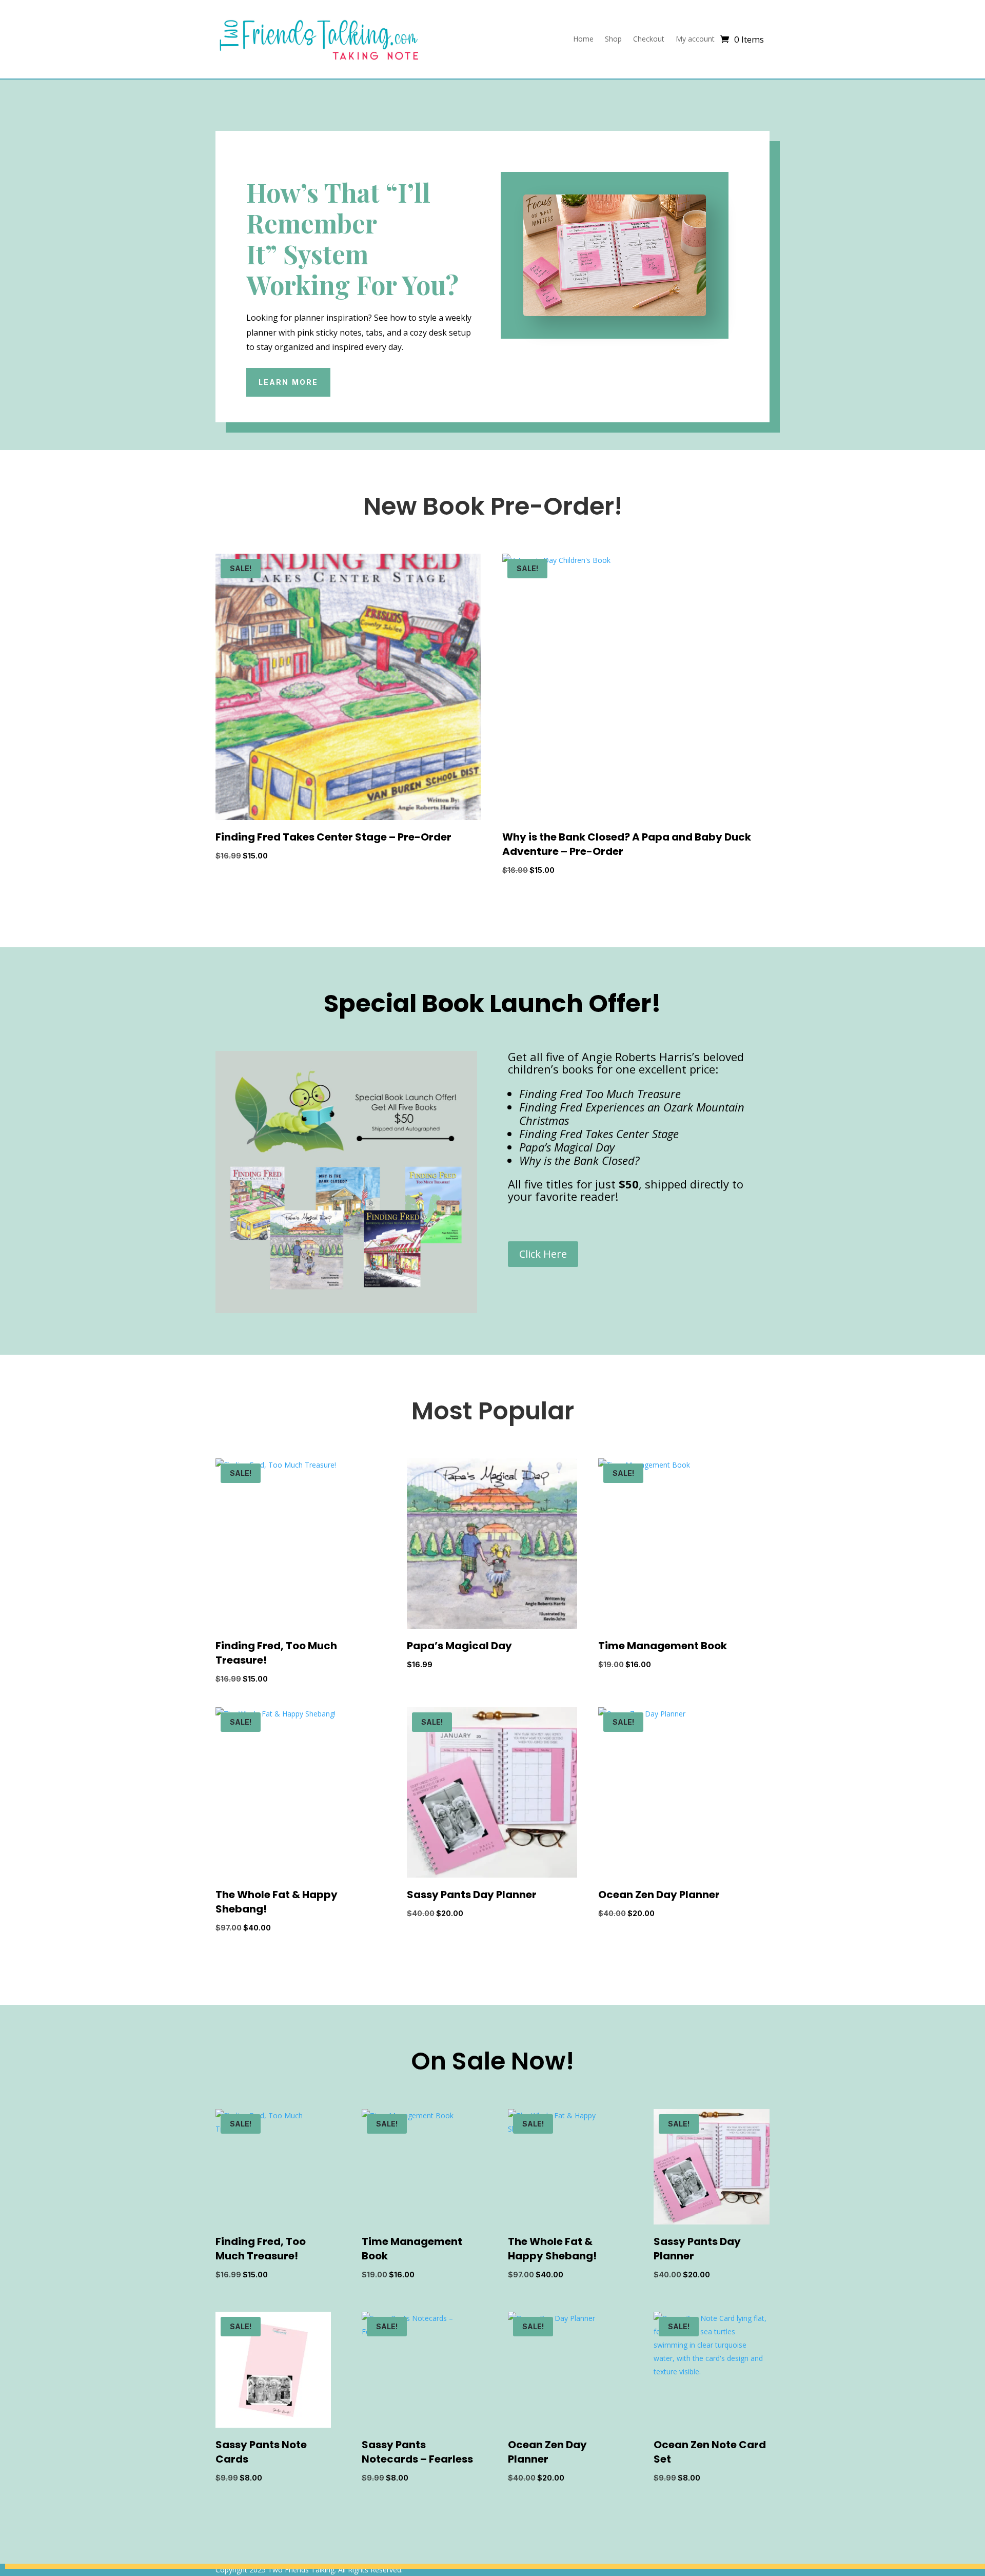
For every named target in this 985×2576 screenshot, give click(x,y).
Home (583, 39)
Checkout (649, 39)
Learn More (288, 382)
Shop (613, 39)
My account (695, 39)
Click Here (543, 1254)
